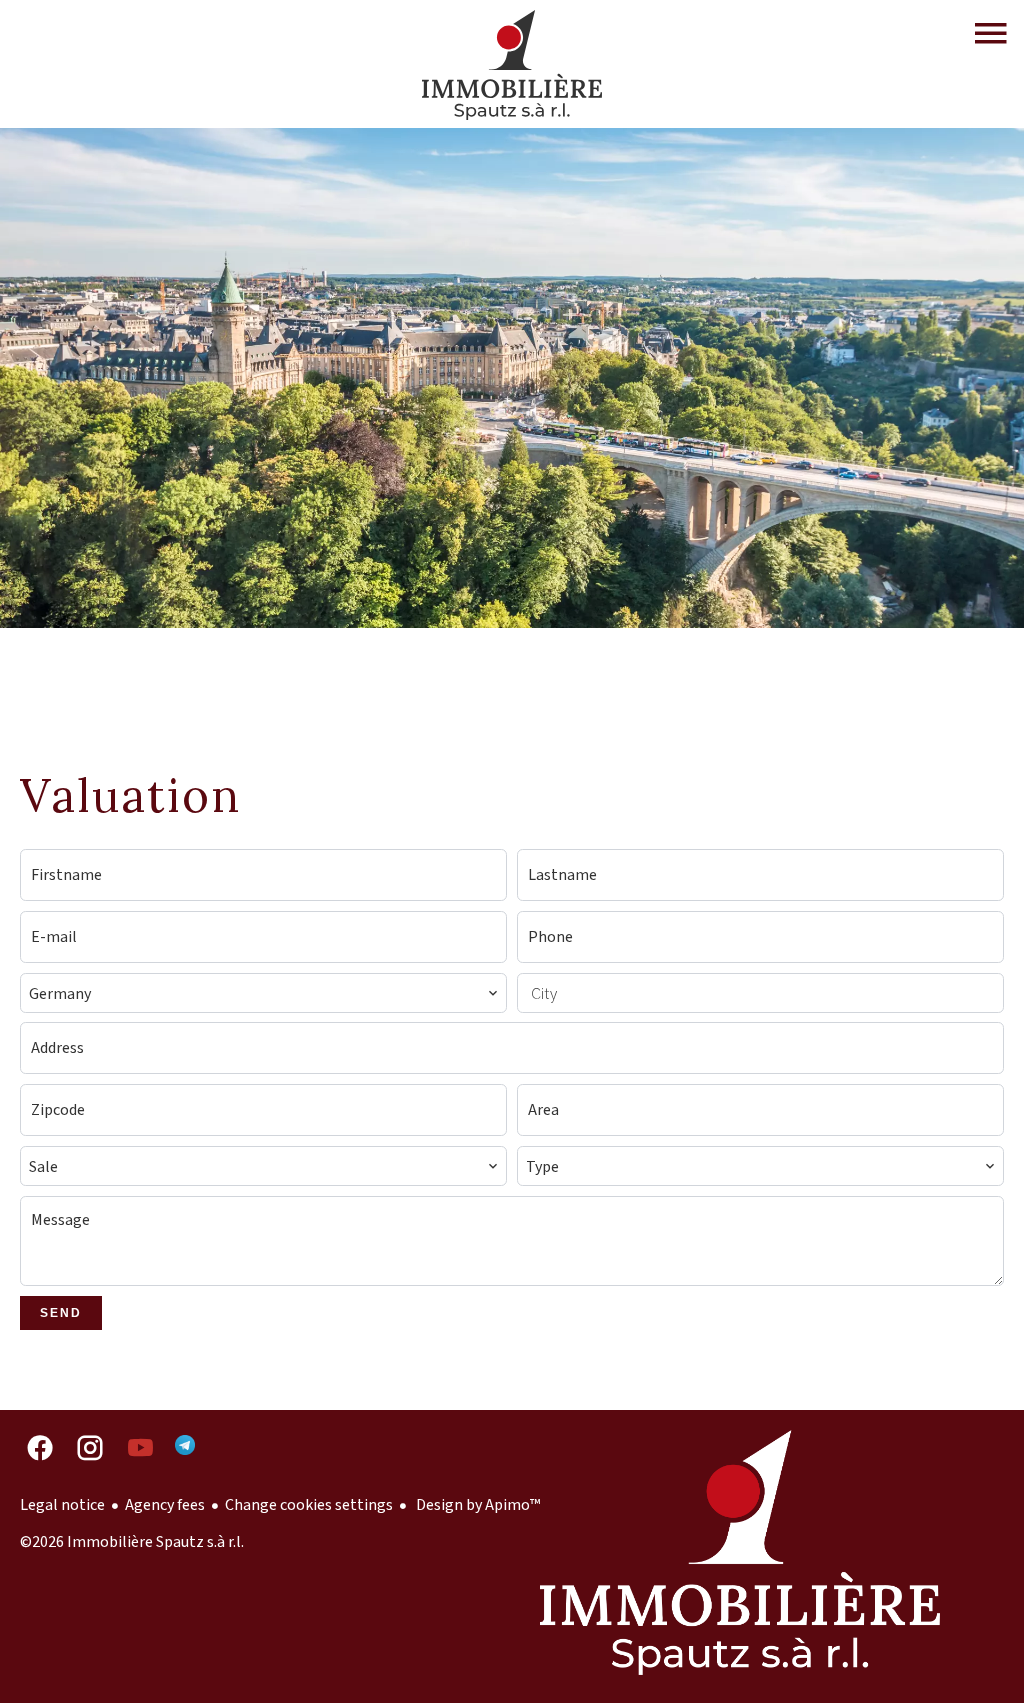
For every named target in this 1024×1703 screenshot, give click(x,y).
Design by (476, 1505)
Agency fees (165, 1505)
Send (61, 1313)
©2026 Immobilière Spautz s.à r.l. (132, 1542)
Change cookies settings (309, 1505)
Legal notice (62, 1505)
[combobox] (263, 993)
